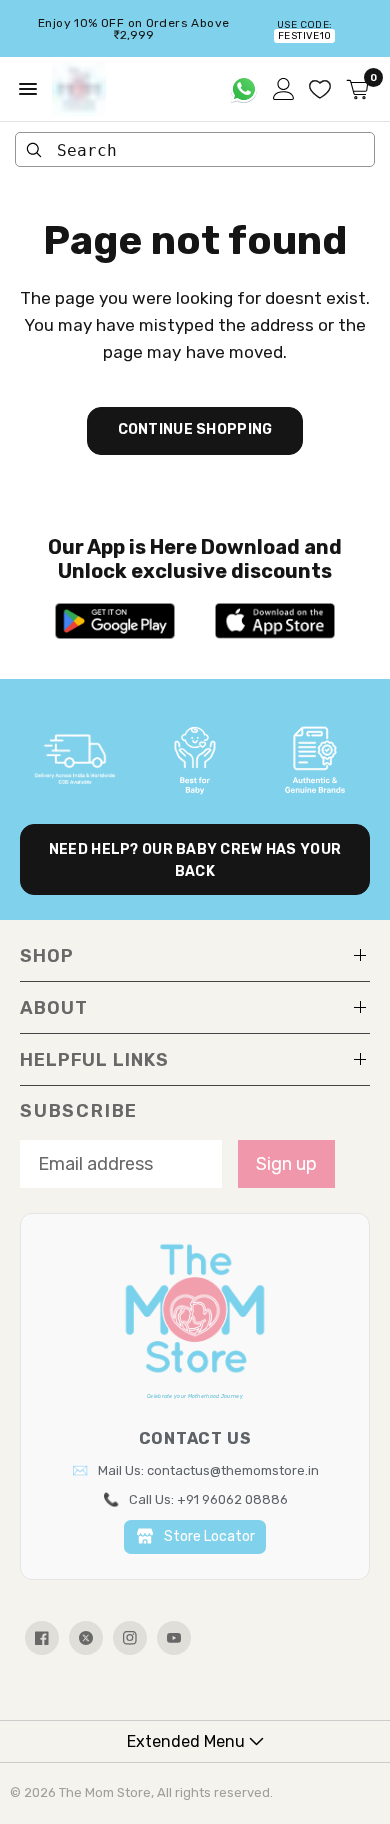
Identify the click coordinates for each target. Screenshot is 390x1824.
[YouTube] (174, 1638)
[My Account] (284, 89)
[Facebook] (42, 1638)
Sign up (286, 1164)
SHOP (47, 956)
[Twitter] (86, 1638)
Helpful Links (94, 1060)
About (54, 1008)
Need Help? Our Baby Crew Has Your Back (195, 860)
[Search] (34, 150)
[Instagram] (130, 1638)
